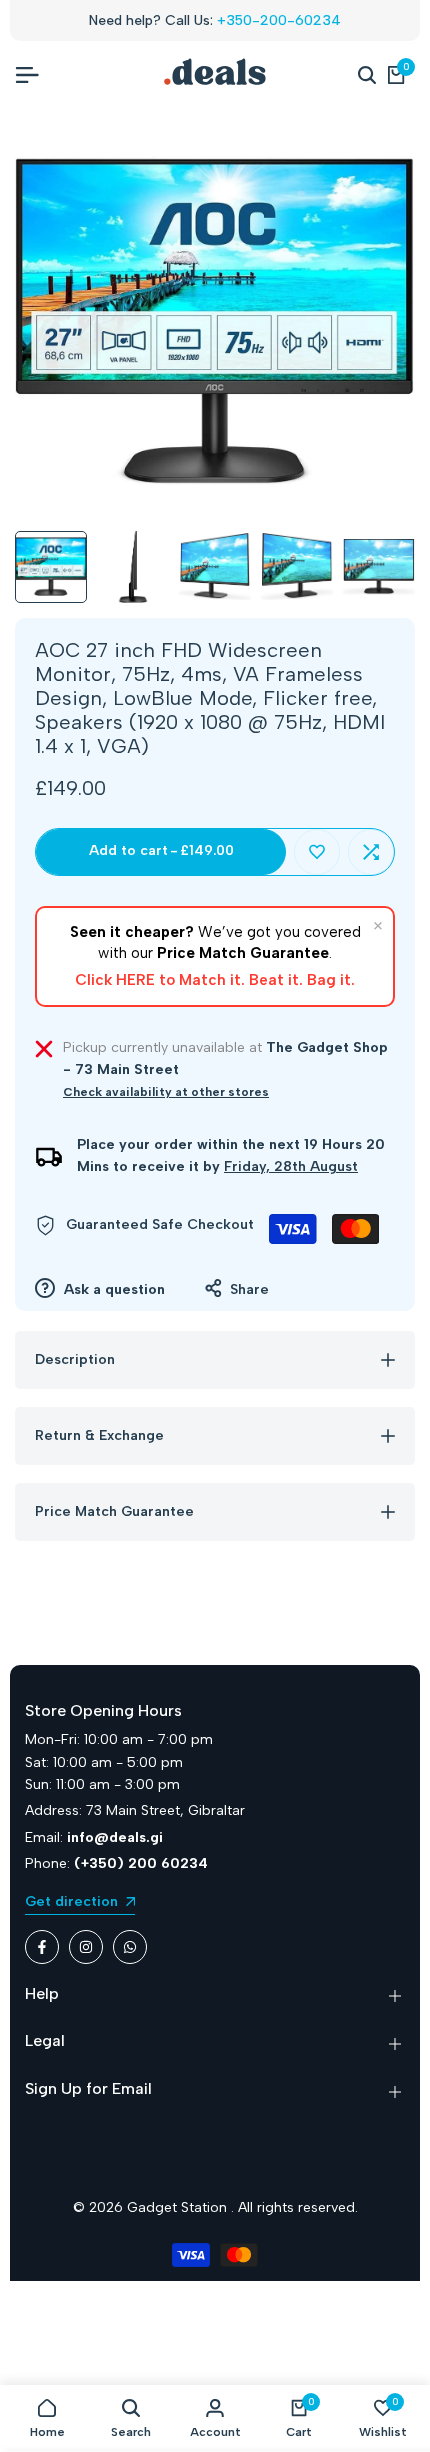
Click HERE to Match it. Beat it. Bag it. (215, 980)
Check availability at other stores (166, 1092)
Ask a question (112, 1289)
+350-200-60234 (279, 20)
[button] (317, 852)
